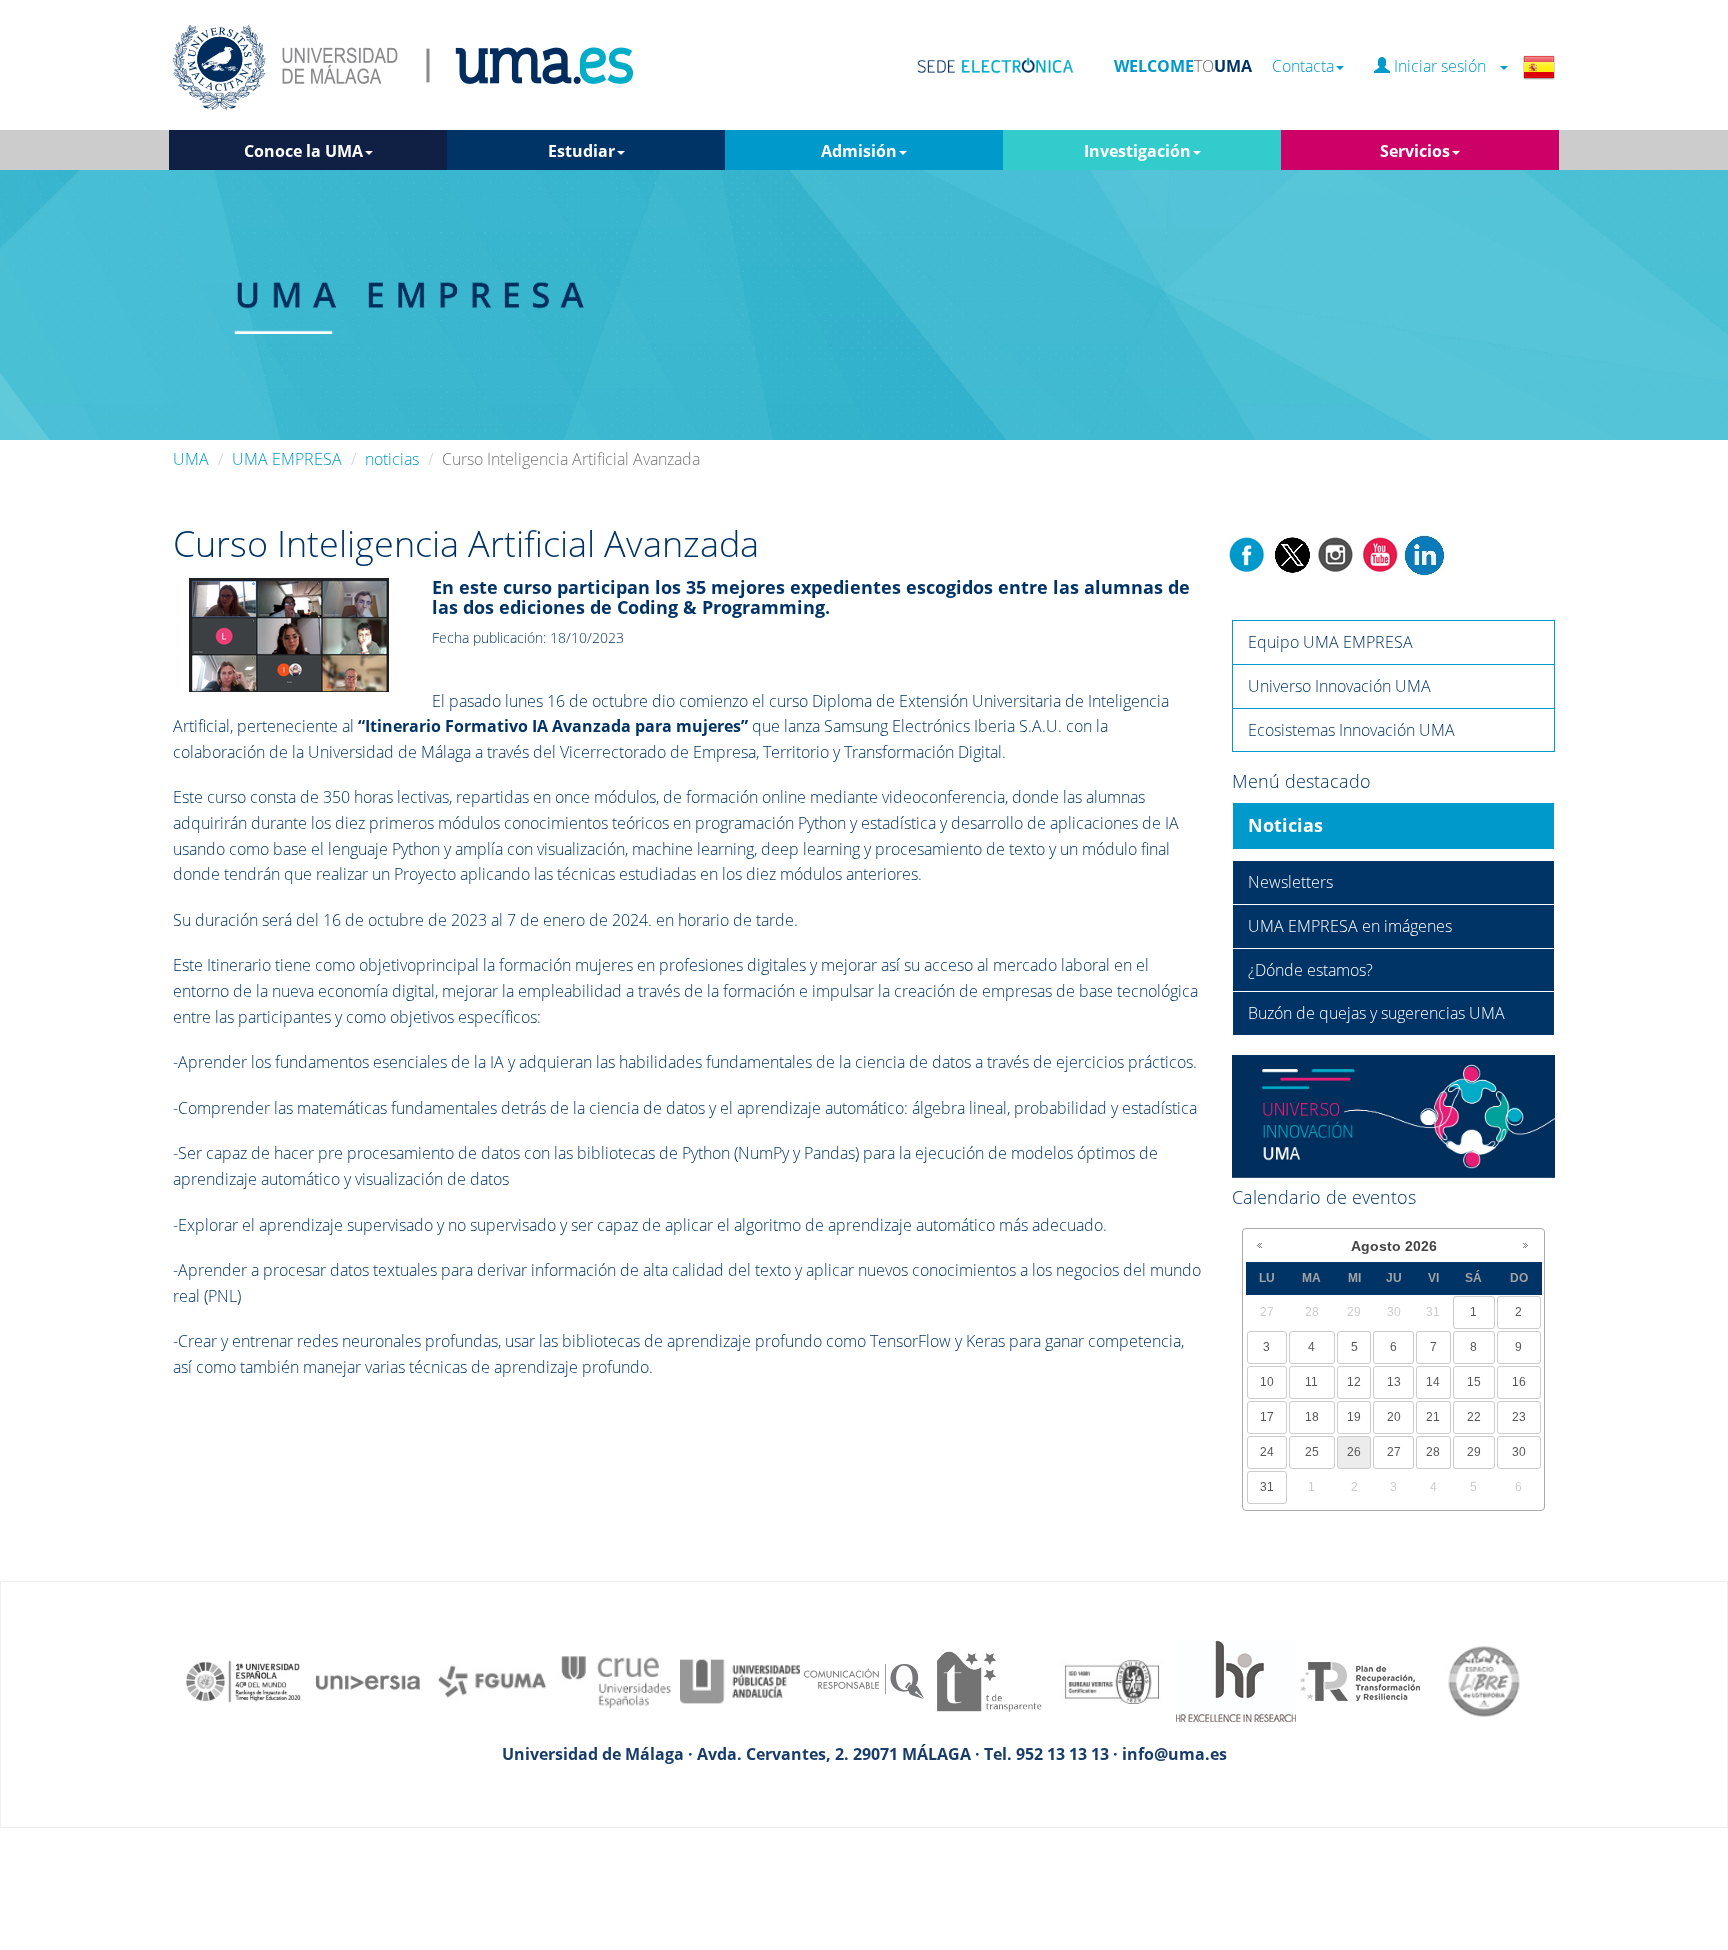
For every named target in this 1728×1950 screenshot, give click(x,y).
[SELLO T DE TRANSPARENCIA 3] (988, 1680)
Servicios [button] (1415, 151)
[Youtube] (1380, 553)
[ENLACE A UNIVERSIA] (368, 1680)
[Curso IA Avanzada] (289, 634)
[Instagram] (1336, 553)
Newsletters (1290, 882)
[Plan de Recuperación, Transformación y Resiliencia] (1360, 1680)
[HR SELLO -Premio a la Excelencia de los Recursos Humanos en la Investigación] (1236, 1680)
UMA (191, 459)
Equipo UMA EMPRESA (1330, 642)
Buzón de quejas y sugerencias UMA (1376, 1013)
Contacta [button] (1303, 66)
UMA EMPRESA (287, 459)
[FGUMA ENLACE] (492, 1680)
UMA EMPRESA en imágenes (1350, 926)
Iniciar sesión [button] (1444, 66)
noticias (392, 459)
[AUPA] (740, 1680)
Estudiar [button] (581, 151)
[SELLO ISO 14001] (1112, 1680)
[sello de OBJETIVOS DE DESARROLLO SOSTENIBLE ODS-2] (244, 1680)
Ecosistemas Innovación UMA (1351, 730)
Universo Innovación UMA (1339, 686)
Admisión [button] (859, 151)
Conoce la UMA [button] (303, 151)
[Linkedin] (1424, 553)
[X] (1291, 553)
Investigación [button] (1137, 151)
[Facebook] (1247, 553)
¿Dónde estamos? (1310, 970)
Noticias (1285, 825)
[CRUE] (616, 1680)
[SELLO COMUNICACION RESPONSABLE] (864, 1680)
